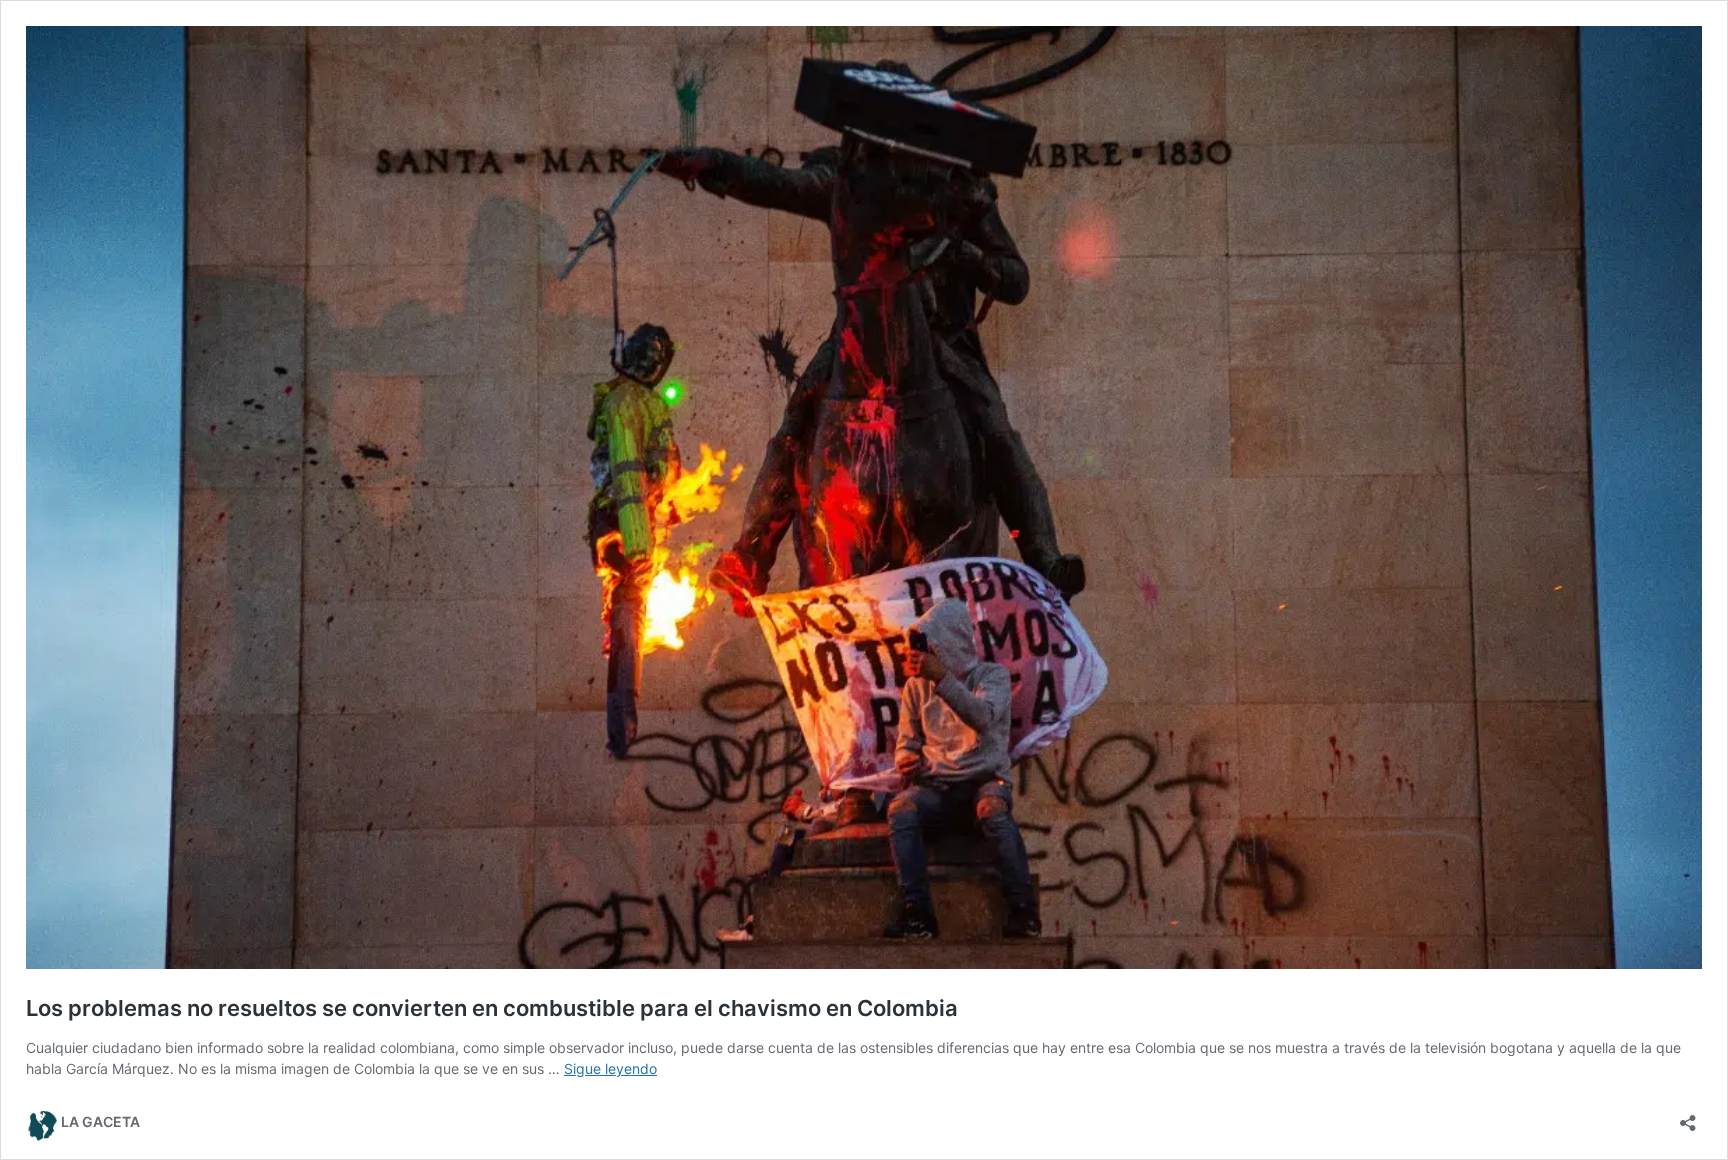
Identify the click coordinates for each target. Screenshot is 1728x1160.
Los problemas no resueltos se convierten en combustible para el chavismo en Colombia (492, 1008)
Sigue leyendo (610, 1068)
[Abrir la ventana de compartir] (1688, 1116)
